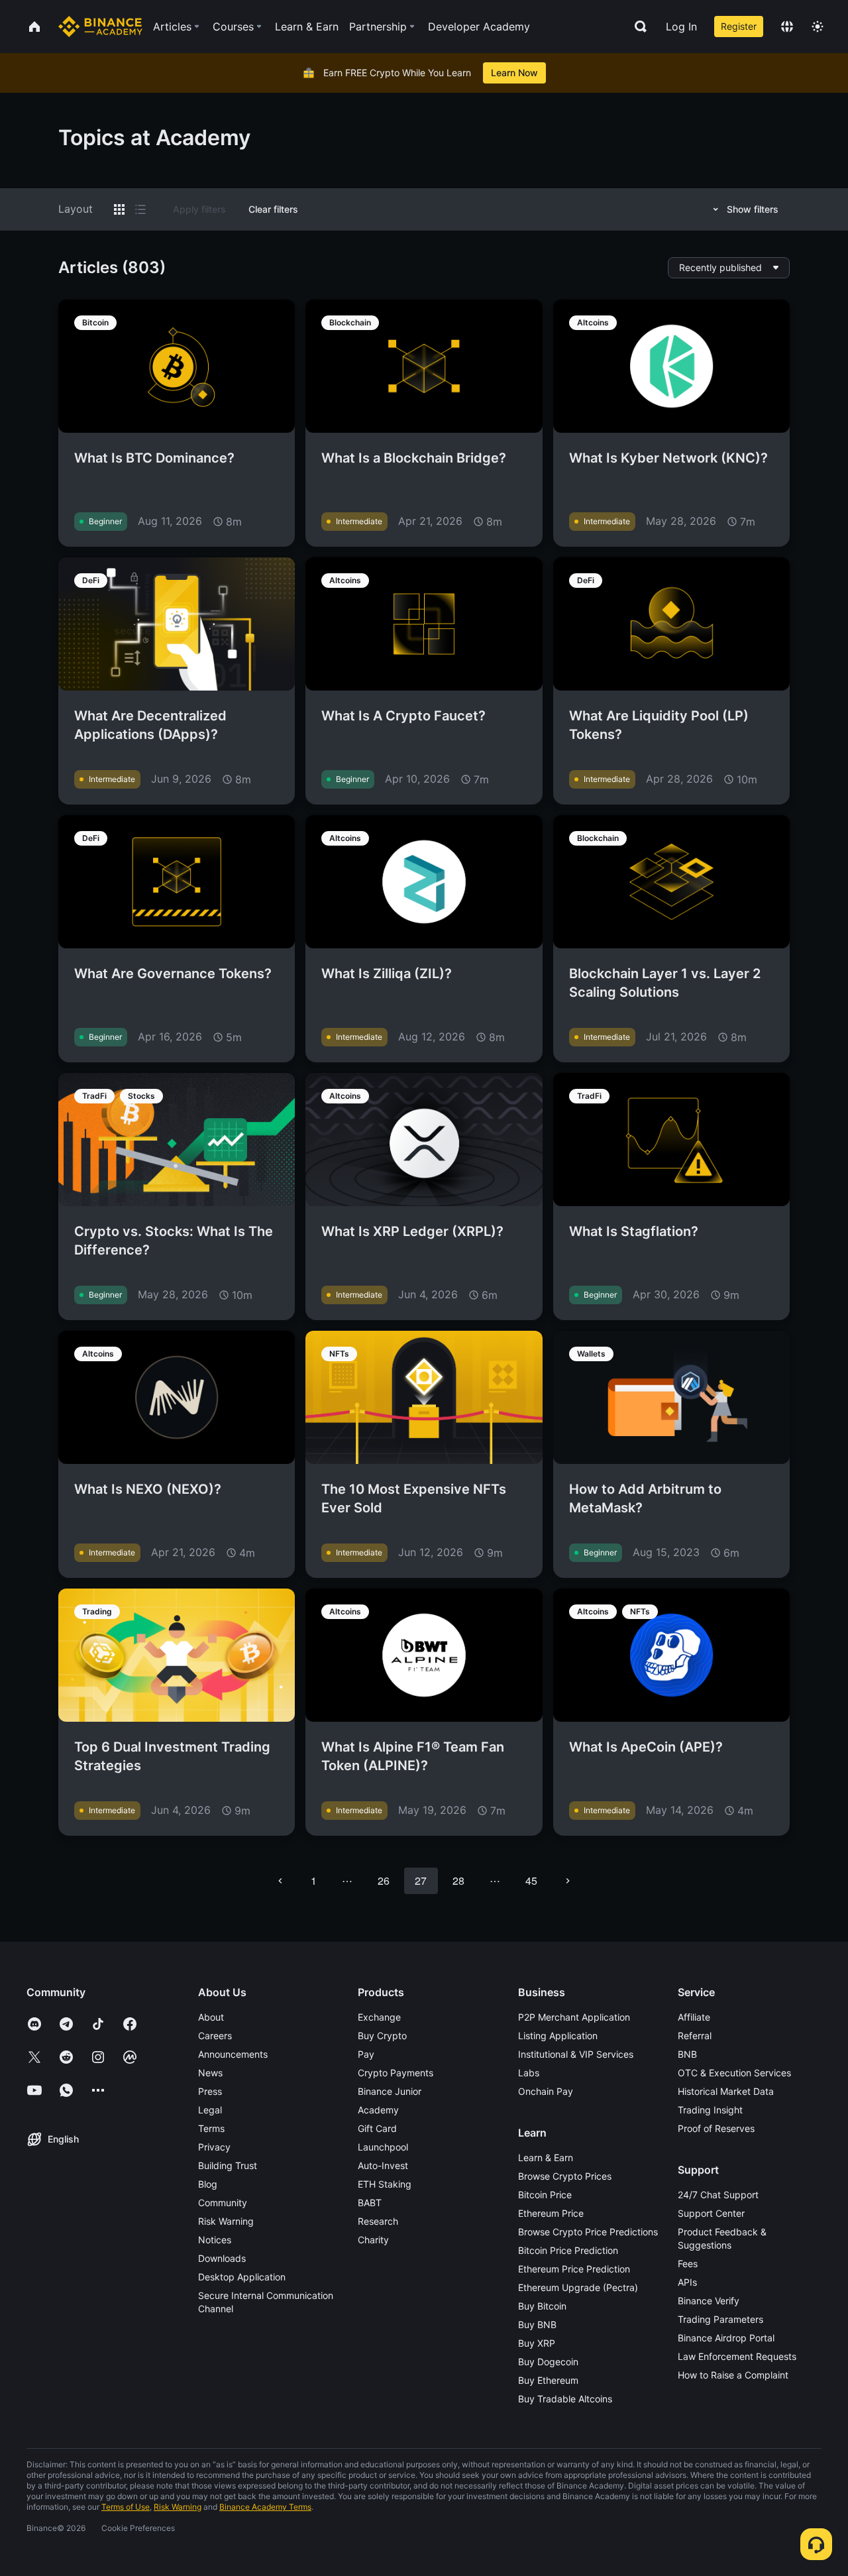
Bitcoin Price (545, 2195)
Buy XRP (537, 2343)
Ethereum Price (551, 2213)
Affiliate (694, 2017)
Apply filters (199, 209)
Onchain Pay (546, 2091)
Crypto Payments (396, 2073)
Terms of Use (126, 2507)
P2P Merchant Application (574, 2017)
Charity (373, 2240)
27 (421, 1880)
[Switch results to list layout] (140, 209)
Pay (366, 2054)
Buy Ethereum (548, 2380)
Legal (210, 2110)
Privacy (214, 2147)
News (210, 2073)
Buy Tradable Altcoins (565, 2399)
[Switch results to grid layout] (119, 209)
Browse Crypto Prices (565, 2176)
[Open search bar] (637, 27)
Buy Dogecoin (548, 2362)
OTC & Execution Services (734, 2073)
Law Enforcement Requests (737, 2356)
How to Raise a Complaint (733, 2375)
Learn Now (514, 73)
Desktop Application (242, 2277)
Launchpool (383, 2147)
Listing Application (558, 2036)
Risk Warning (226, 2221)
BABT (370, 2203)
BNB (687, 2054)
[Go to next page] (568, 1881)
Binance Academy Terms (265, 2507)
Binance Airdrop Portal (726, 2338)
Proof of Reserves (716, 2128)
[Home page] (100, 27)
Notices (215, 2240)
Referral (695, 2036)
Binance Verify (709, 2301)
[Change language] (787, 27)
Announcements (233, 2054)
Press (210, 2091)
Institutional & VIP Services (576, 2054)
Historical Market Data (726, 2091)
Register (739, 26)
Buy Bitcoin (542, 2306)
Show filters (753, 209)
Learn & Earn (546, 2157)
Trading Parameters (720, 2319)
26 (384, 1880)
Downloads (222, 2258)
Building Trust (228, 2165)
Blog (208, 2184)
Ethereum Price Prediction (574, 2269)
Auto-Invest (383, 2165)
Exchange (379, 2017)
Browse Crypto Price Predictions (588, 2232)
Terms (211, 2128)
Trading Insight (710, 2110)
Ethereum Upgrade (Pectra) (578, 2287)
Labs (529, 2073)
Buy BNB (537, 2324)
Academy (378, 2110)
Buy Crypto (382, 2036)
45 (531, 1880)
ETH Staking (385, 2184)
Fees (688, 2264)
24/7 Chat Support (718, 2195)
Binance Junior (390, 2091)
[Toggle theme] (818, 27)
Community (223, 2203)
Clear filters (273, 209)
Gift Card (377, 2128)
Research (378, 2221)
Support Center (711, 2213)
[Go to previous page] (280, 1881)
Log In (681, 27)
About (211, 2017)
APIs (687, 2282)
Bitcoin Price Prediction (568, 2250)
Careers (215, 2036)
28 (458, 1880)
